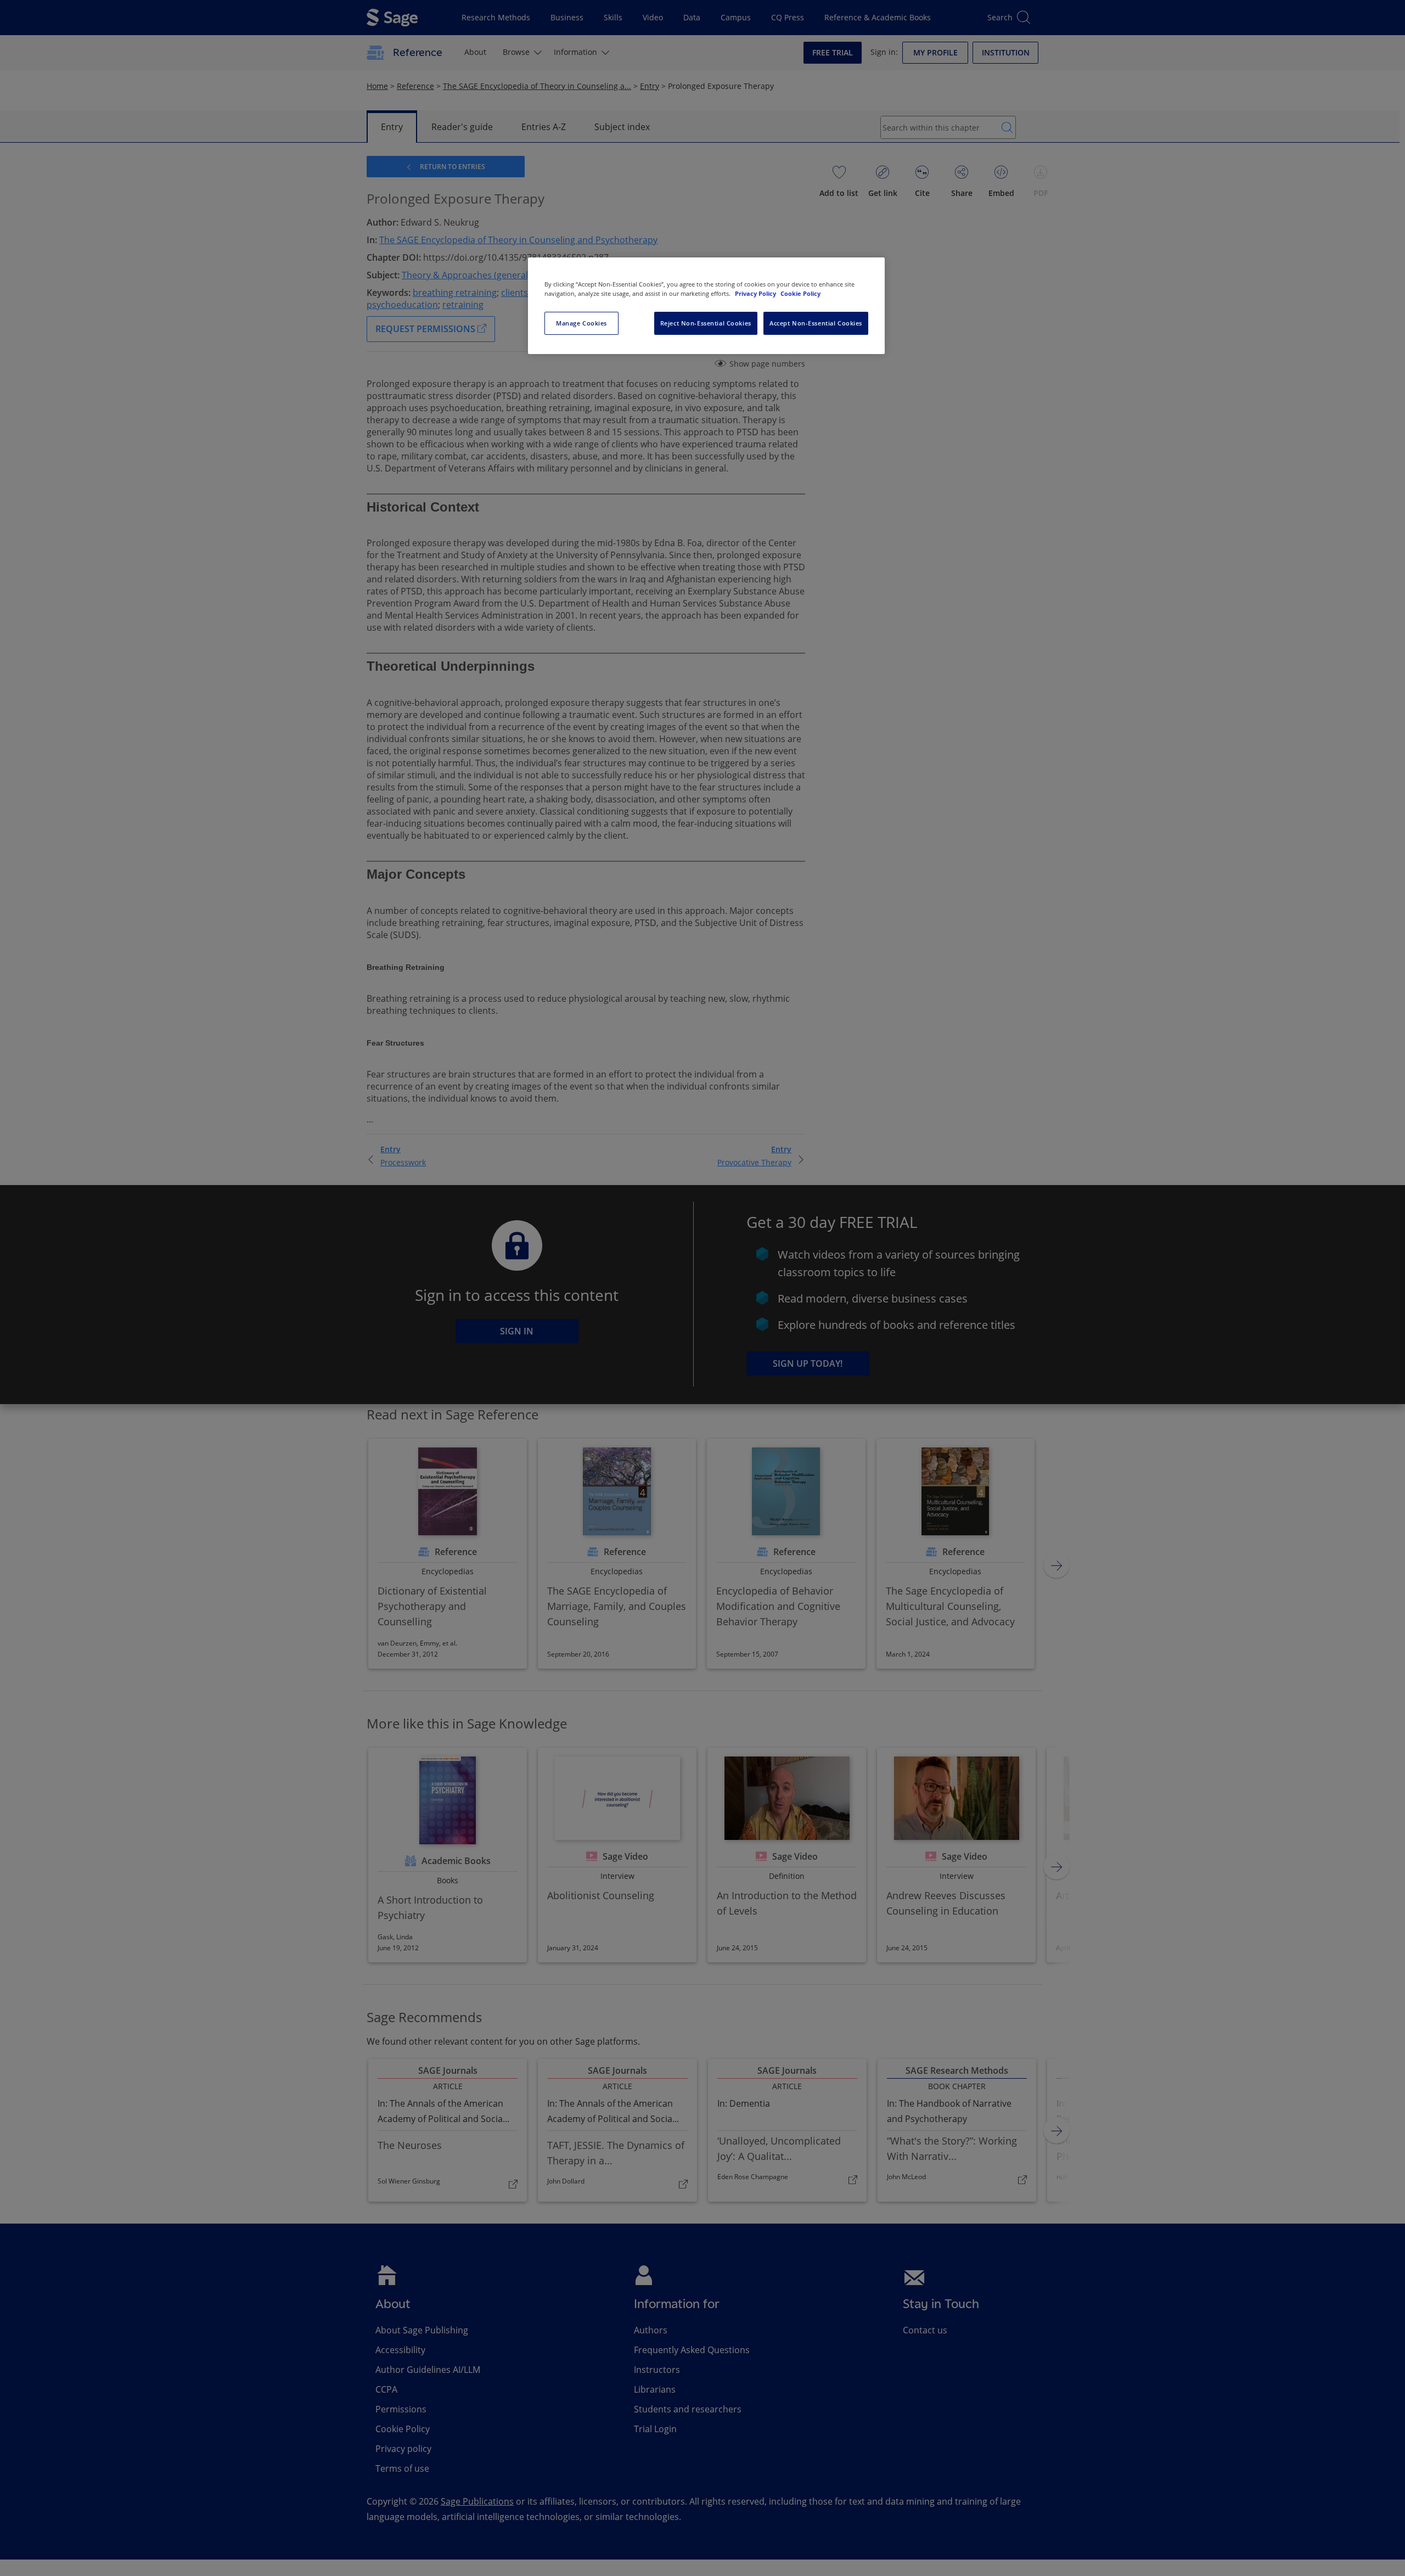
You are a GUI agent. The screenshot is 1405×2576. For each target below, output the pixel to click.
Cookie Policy (800, 293)
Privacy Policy (756, 293)
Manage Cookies (581, 323)
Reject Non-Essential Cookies (706, 323)
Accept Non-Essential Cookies (816, 323)
